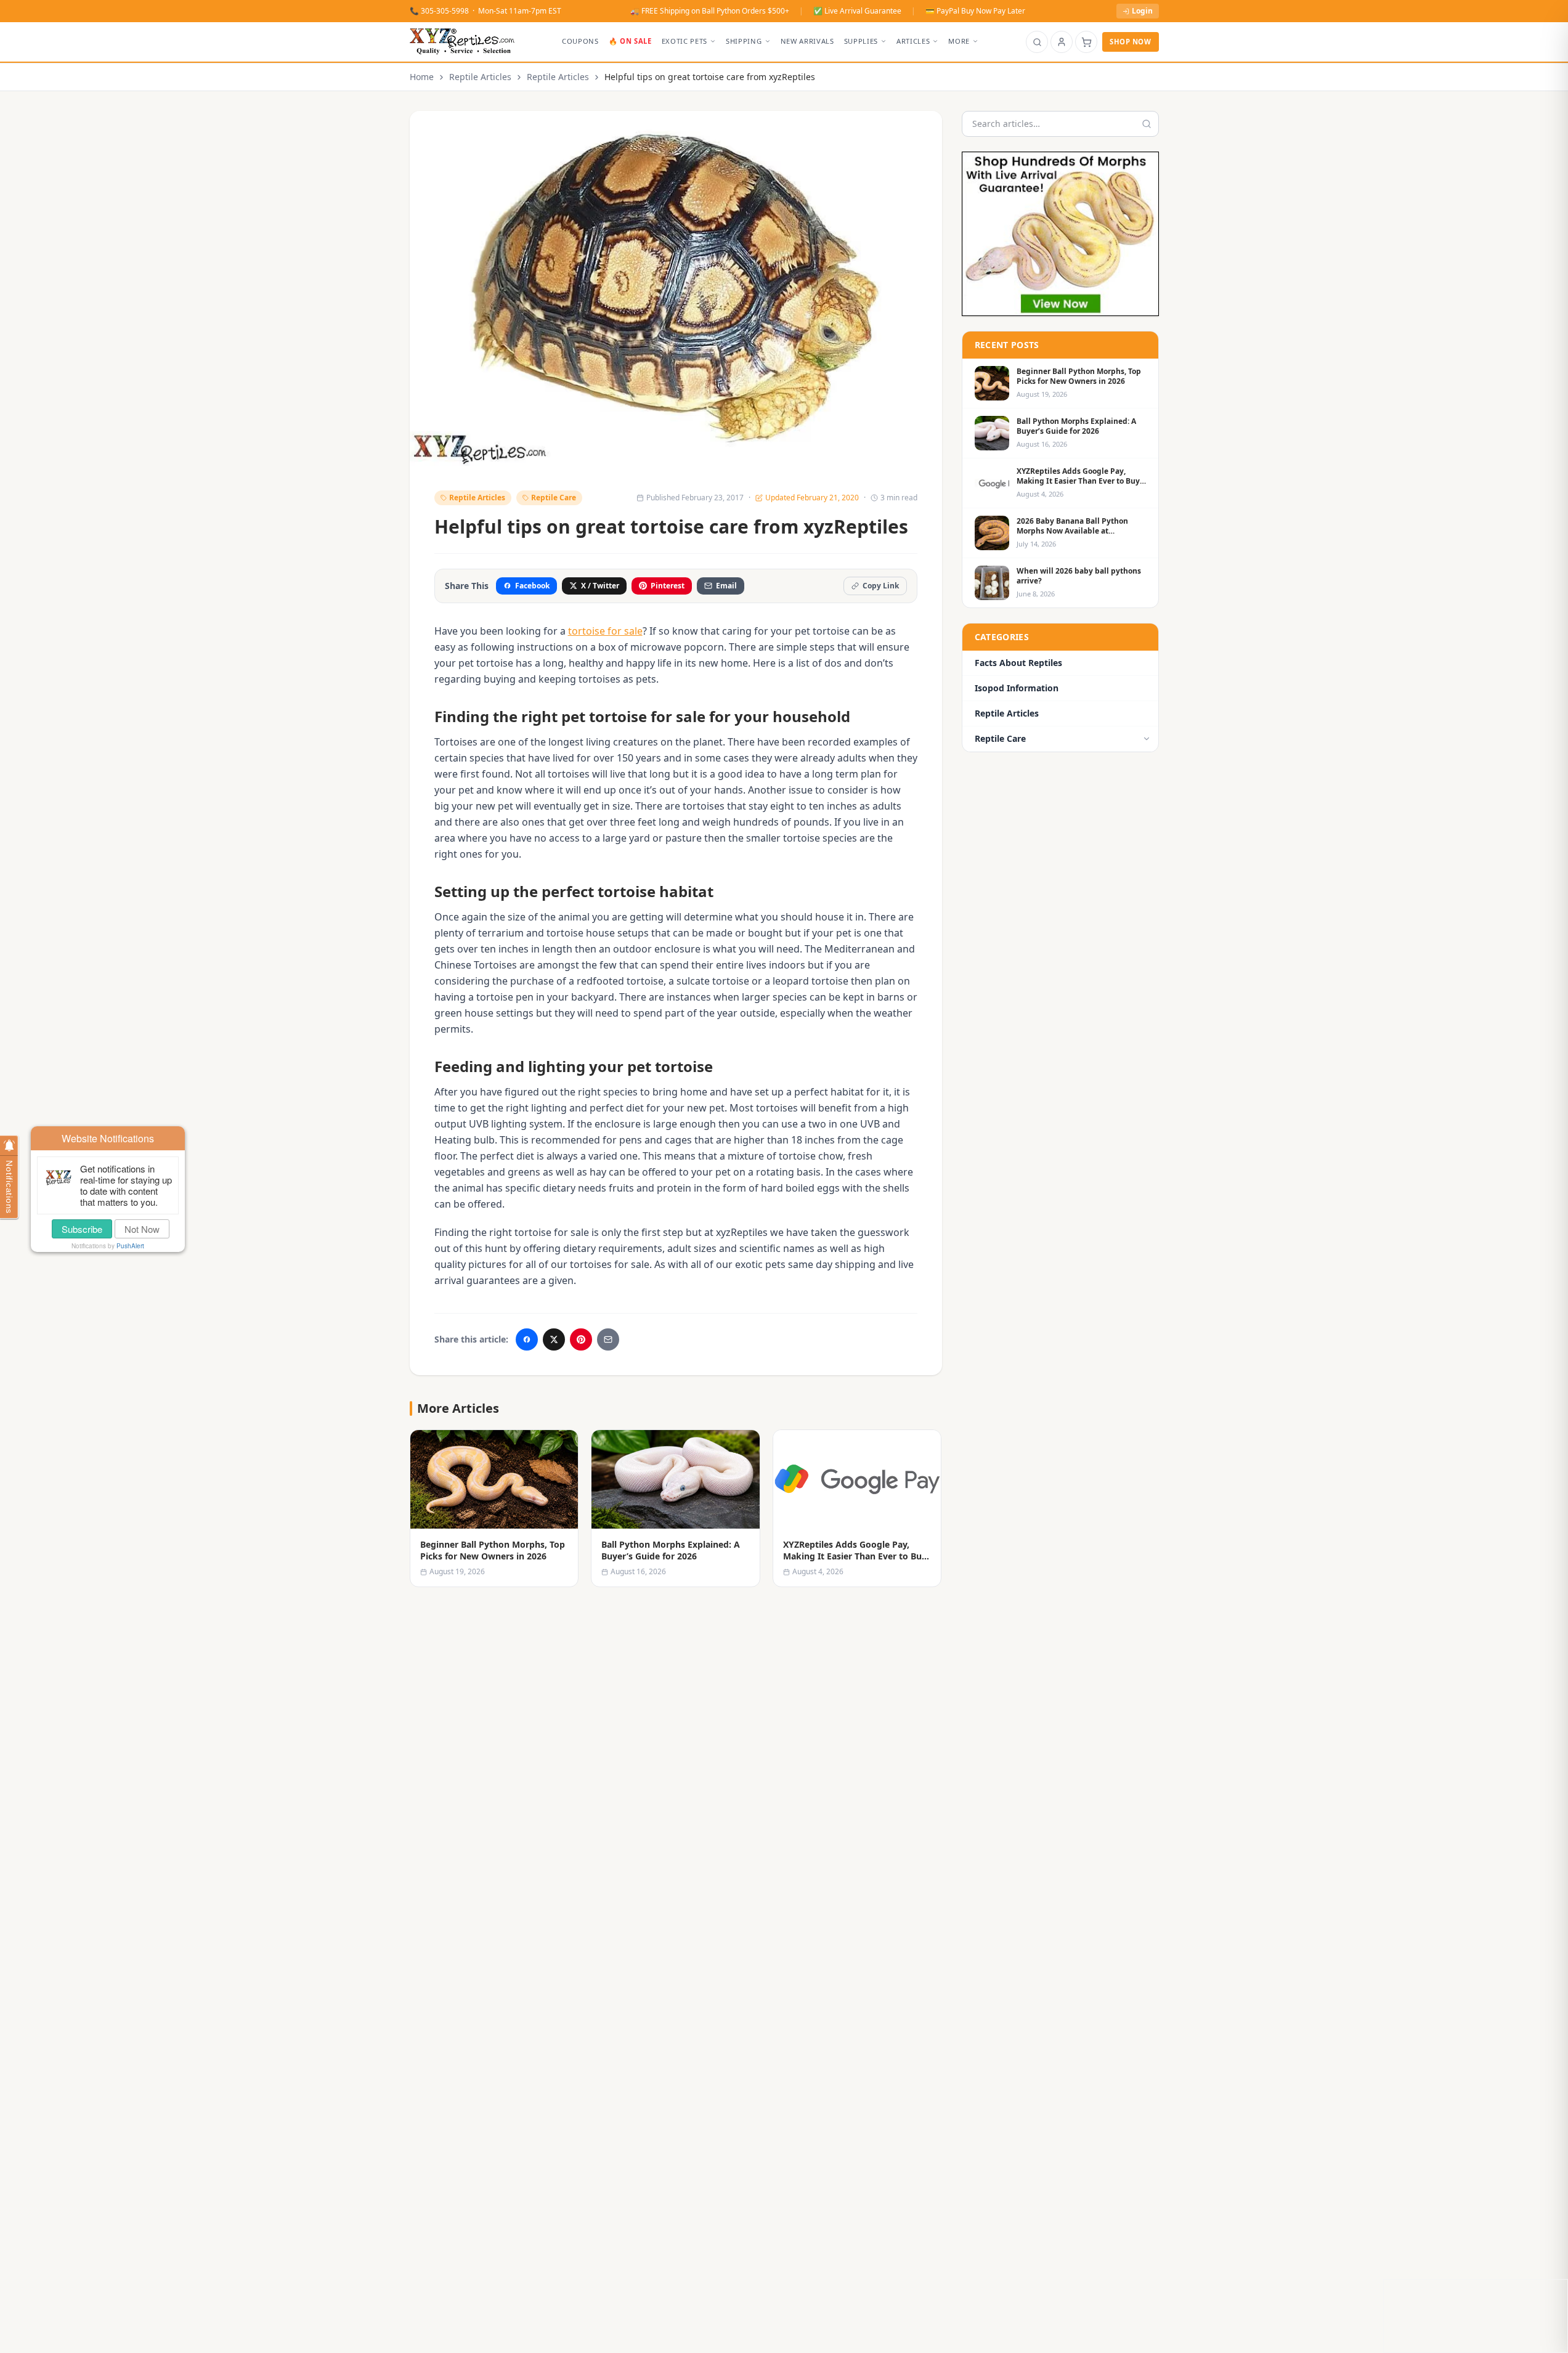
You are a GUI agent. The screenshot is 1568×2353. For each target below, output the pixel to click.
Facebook (532, 586)
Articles (913, 41)
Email (726, 586)
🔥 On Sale (630, 41)
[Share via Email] (608, 1339)
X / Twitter (600, 586)
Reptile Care (554, 498)
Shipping (744, 41)
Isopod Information (1017, 688)
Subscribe (82, 1229)
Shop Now (1130, 42)
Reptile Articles (480, 77)
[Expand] (1147, 739)
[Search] (1037, 42)
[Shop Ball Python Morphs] (1060, 234)
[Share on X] (554, 1339)
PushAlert (130, 1246)
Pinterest (668, 586)
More (959, 41)
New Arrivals (807, 41)
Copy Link (881, 586)
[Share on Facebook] (527, 1339)
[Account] (1062, 42)
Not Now (142, 1229)
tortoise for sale (605, 631)
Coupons (580, 41)
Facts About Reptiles (1018, 663)
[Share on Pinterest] (581, 1339)
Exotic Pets (684, 41)
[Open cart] (1086, 42)
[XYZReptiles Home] (462, 42)
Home (422, 77)
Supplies (861, 41)
